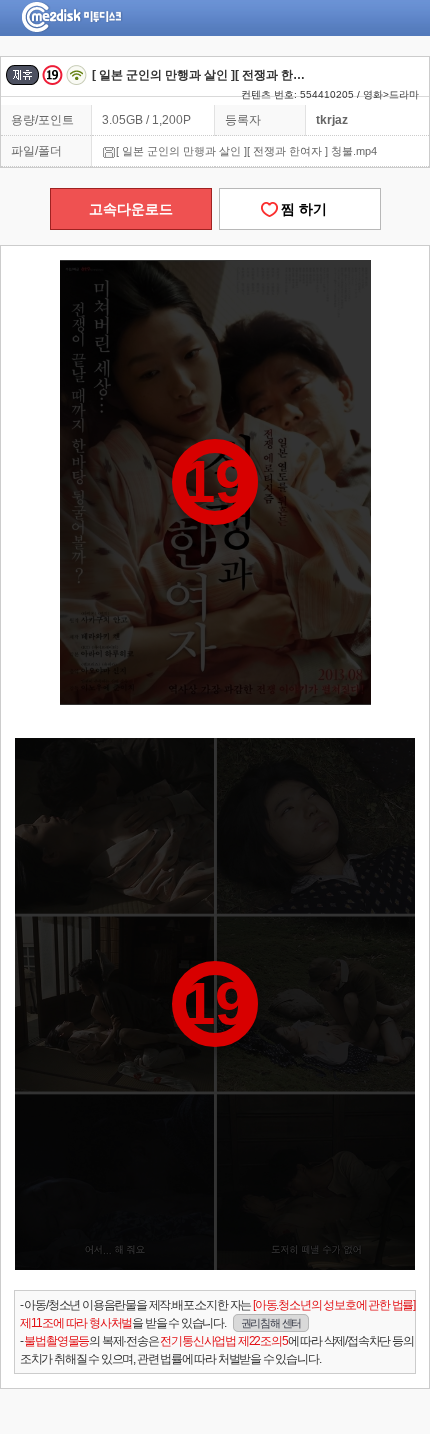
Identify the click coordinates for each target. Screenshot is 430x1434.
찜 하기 (300, 209)
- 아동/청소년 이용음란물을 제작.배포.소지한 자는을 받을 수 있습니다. (217, 1314)
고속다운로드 (131, 209)
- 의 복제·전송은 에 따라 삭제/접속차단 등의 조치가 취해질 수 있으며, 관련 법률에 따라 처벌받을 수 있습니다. (217, 1350)
